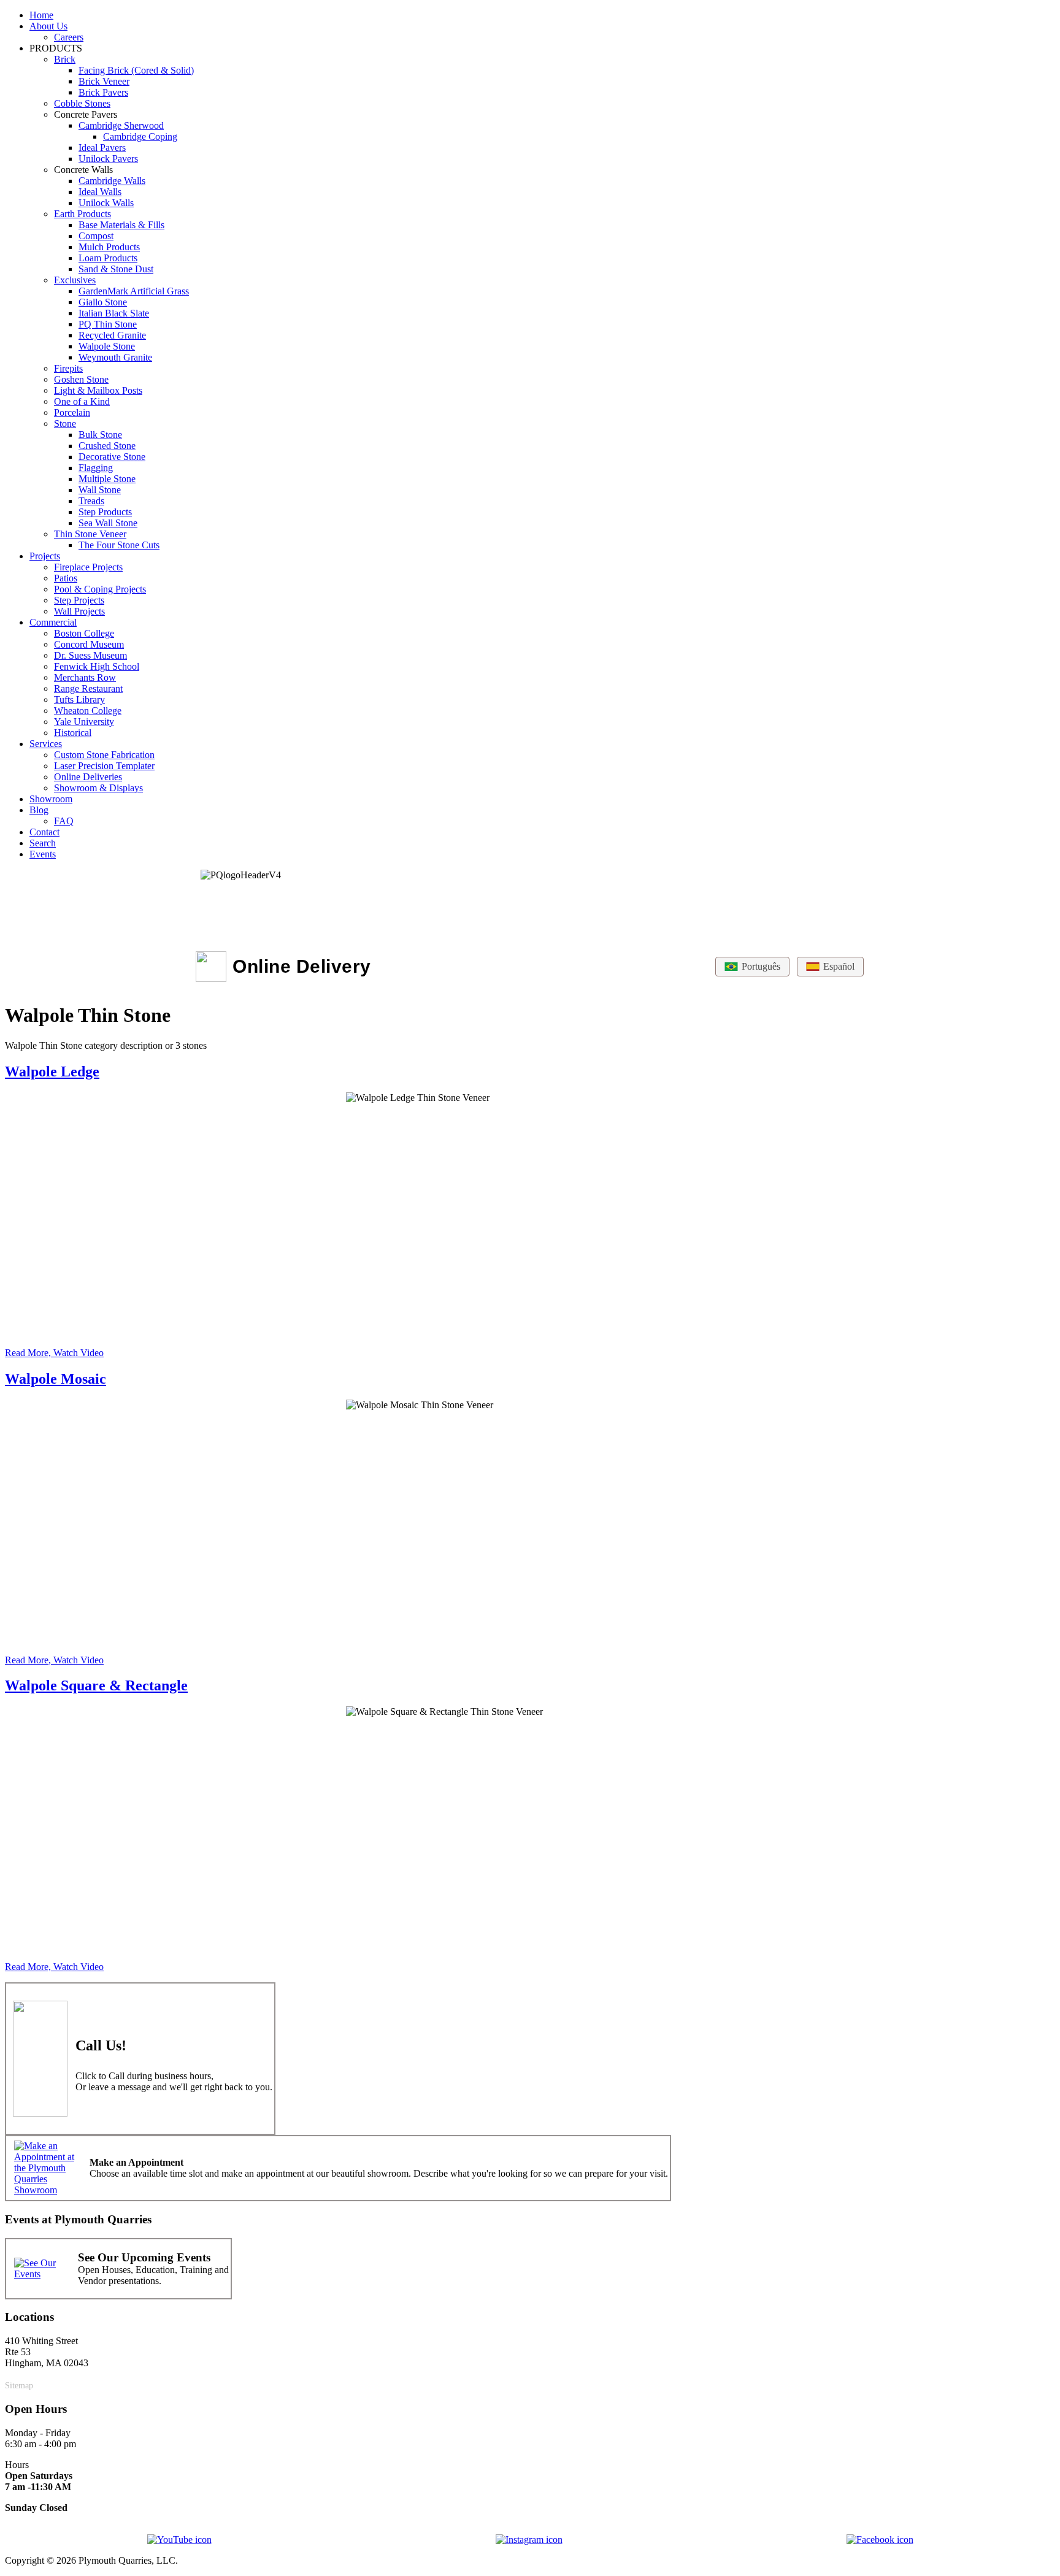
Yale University (84, 722)
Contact (44, 832)
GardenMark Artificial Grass (134, 291)
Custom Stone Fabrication (104, 755)
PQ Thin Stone (108, 324)
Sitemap (19, 2385)
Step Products (105, 512)
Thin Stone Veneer (90, 534)
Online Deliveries (88, 777)
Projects (45, 556)
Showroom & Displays (98, 788)
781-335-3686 (199, 2043)
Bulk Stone (100, 435)
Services (46, 744)
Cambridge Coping (140, 136)
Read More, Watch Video (54, 1353)
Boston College (84, 633)
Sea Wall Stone (108, 523)
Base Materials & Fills (121, 225)
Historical (73, 733)
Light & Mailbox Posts (98, 390)
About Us (48, 26)
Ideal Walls (100, 192)
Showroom (51, 799)
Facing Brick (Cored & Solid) (136, 70)
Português (761, 966)
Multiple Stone (107, 479)
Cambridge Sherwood (121, 125)
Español (839, 966)
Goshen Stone (81, 379)
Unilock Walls (106, 203)
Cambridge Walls (112, 181)
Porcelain (72, 412)
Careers (69, 37)
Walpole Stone (107, 346)
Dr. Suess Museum (90, 655)
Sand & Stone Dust (116, 269)
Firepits (68, 368)
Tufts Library (79, 700)
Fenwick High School (97, 666)
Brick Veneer (104, 81)
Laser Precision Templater (104, 766)
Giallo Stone (103, 302)
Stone (65, 424)
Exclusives (75, 280)
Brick (65, 59)
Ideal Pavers (102, 148)
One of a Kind (82, 401)
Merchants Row (85, 677)
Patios (66, 578)
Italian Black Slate (114, 313)
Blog (39, 810)
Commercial (53, 622)
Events (43, 854)
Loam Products (108, 258)
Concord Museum (89, 644)
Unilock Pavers (108, 159)
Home (41, 15)
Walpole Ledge (52, 1071)
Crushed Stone (107, 446)
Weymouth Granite (115, 357)
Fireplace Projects (88, 567)
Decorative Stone (112, 457)
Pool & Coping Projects (100, 589)
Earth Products (83, 214)
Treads (91, 501)
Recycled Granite (112, 335)
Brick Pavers (103, 92)
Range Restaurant (88, 688)
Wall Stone (100, 490)
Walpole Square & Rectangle (96, 1685)
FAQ (64, 821)
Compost (96, 236)
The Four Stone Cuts (119, 545)
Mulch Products (109, 247)
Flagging (96, 468)
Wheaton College (88, 711)
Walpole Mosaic (56, 1379)
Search (43, 843)
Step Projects (79, 600)
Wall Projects (79, 611)
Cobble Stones (82, 103)
